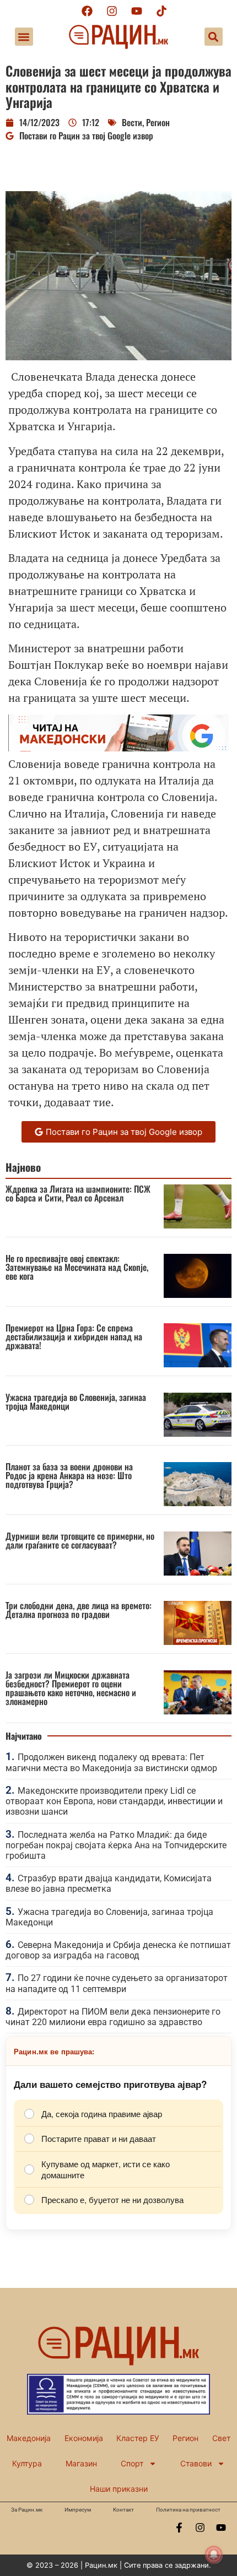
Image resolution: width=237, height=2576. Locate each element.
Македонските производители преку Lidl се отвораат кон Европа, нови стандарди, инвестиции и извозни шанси (114, 1801)
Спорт (132, 2463)
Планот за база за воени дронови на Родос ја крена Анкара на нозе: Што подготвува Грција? (69, 1475)
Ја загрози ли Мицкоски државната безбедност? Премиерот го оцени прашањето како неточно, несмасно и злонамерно (71, 1688)
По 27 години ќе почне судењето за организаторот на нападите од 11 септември (117, 1983)
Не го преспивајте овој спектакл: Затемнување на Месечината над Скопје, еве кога (77, 1267)
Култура (27, 2463)
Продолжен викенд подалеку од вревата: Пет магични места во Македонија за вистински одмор (111, 1762)
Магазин (81, 2463)
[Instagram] (112, 11)
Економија (84, 2438)
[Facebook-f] (179, 2528)
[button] (24, 37)
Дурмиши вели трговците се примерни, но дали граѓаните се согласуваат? (80, 1540)
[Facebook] (87, 11)
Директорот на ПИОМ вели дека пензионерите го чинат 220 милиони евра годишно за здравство (113, 2017)
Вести (132, 122)
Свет (221, 2438)
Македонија (29, 2438)
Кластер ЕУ (138, 2438)
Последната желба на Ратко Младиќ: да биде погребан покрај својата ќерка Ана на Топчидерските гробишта (116, 1845)
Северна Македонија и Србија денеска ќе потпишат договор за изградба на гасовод (118, 1950)
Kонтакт (123, 2510)
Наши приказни (119, 2489)
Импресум (78, 2510)
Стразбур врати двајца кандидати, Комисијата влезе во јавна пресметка (109, 1884)
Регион (158, 122)
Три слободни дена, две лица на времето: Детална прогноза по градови (79, 1610)
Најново (23, 1167)
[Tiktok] (161, 11)
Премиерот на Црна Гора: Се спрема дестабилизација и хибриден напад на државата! (74, 1336)
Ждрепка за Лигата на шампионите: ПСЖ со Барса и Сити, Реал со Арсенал (78, 1193)
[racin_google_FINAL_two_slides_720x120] (118, 747)
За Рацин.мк (27, 2510)
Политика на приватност (188, 2510)
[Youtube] (137, 11)
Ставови (196, 2463)
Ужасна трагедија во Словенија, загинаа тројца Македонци (76, 1401)
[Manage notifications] (214, 2555)
